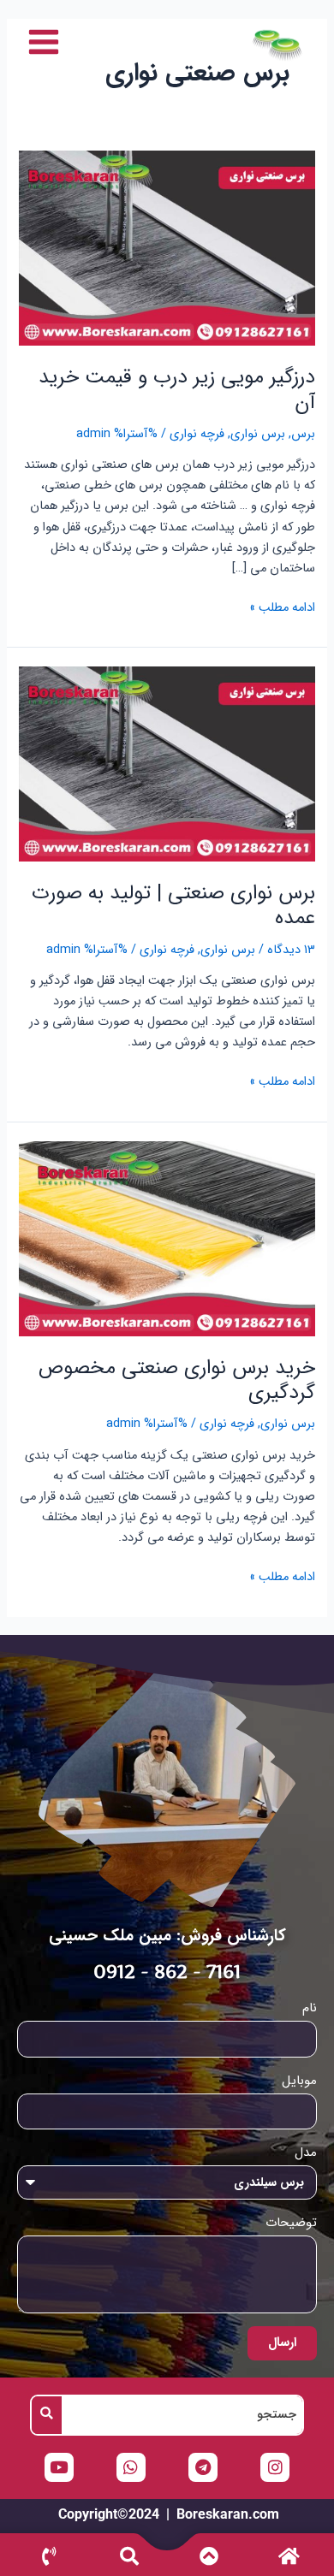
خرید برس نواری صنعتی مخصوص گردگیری (176, 1380)
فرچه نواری (197, 434)
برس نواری (258, 434)
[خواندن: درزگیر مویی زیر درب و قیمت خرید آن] (167, 249)
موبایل (299, 2081)
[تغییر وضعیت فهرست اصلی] (44, 42)
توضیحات (291, 2223)
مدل (306, 2153)
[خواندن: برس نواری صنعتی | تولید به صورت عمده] (167, 764)
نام (310, 2008)
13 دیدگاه (291, 950)
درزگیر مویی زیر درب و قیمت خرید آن (177, 389)
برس (303, 434)
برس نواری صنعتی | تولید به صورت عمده (173, 905)
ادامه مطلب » (282, 608)
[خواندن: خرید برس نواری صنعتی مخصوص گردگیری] (167, 1238)
